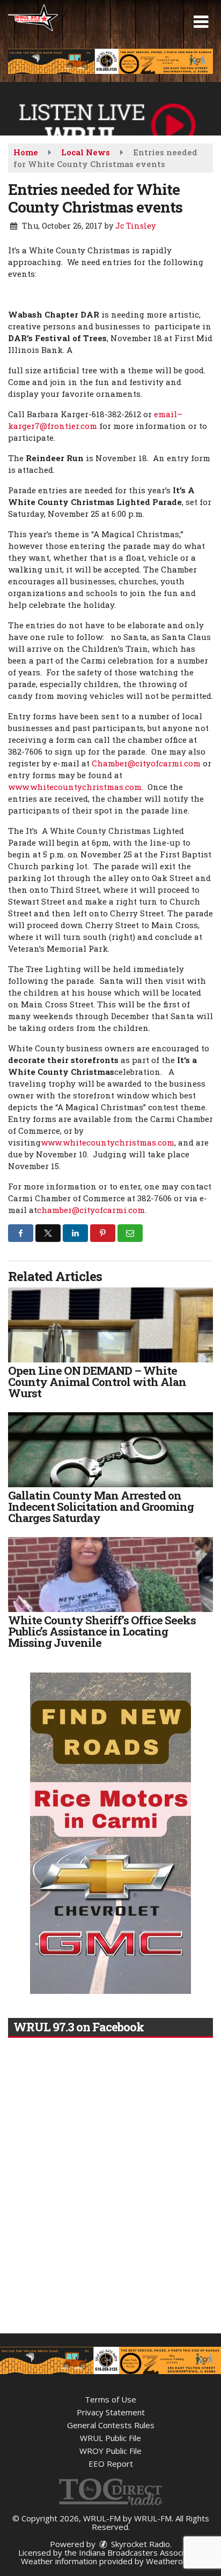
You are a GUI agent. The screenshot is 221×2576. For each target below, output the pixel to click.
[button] (201, 22)
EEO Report (111, 2464)
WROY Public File (110, 2451)
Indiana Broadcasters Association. (141, 2552)
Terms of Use (110, 2399)
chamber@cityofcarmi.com (91, 1210)
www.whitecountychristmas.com (75, 787)
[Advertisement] (110, 61)
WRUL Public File (110, 2438)
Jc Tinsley (135, 226)
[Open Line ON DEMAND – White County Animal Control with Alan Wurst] (110, 1325)
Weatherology (172, 2561)
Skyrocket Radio (139, 2544)
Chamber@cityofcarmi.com (146, 763)
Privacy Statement (111, 2412)
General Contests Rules (111, 2425)
